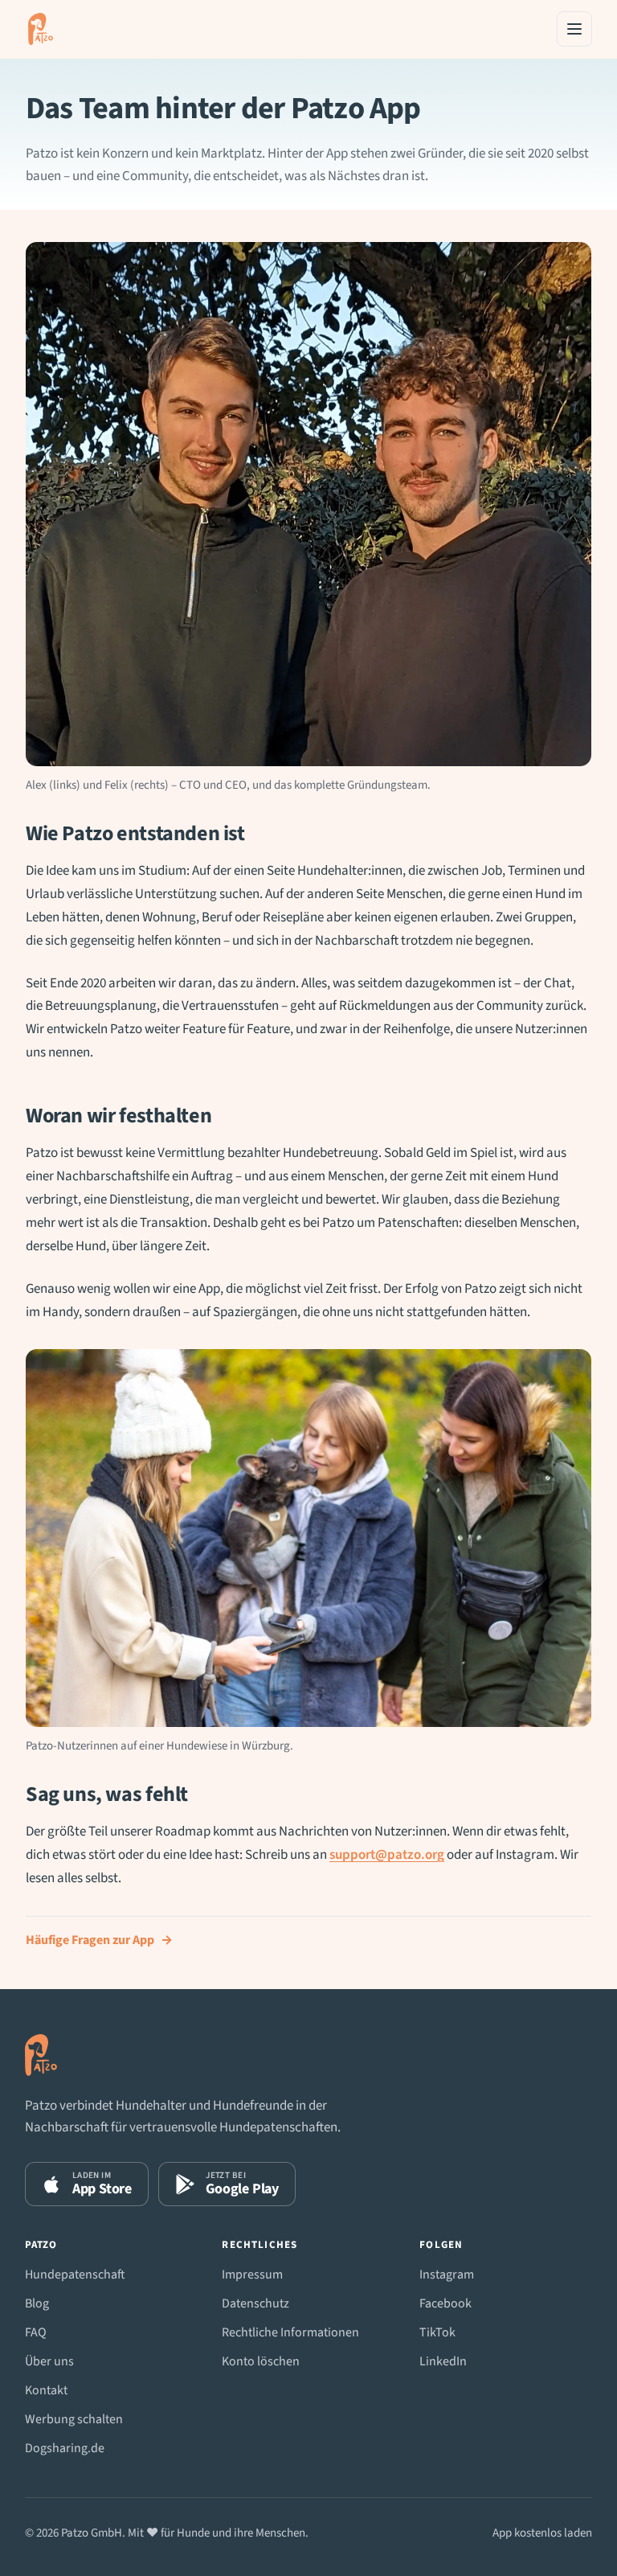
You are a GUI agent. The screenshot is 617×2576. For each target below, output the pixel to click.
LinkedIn (443, 2361)
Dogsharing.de (65, 2448)
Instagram (447, 2275)
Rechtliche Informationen (290, 2332)
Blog (37, 2303)
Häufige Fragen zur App (99, 1940)
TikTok (437, 2332)
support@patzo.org (387, 1855)
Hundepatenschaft (75, 2275)
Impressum (252, 2275)
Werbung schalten (74, 2419)
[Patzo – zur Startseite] (41, 29)
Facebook (445, 2303)
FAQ (36, 2332)
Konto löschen (261, 2361)
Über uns (49, 2361)
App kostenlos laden (542, 2533)
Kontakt (46, 2390)
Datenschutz (255, 2303)
